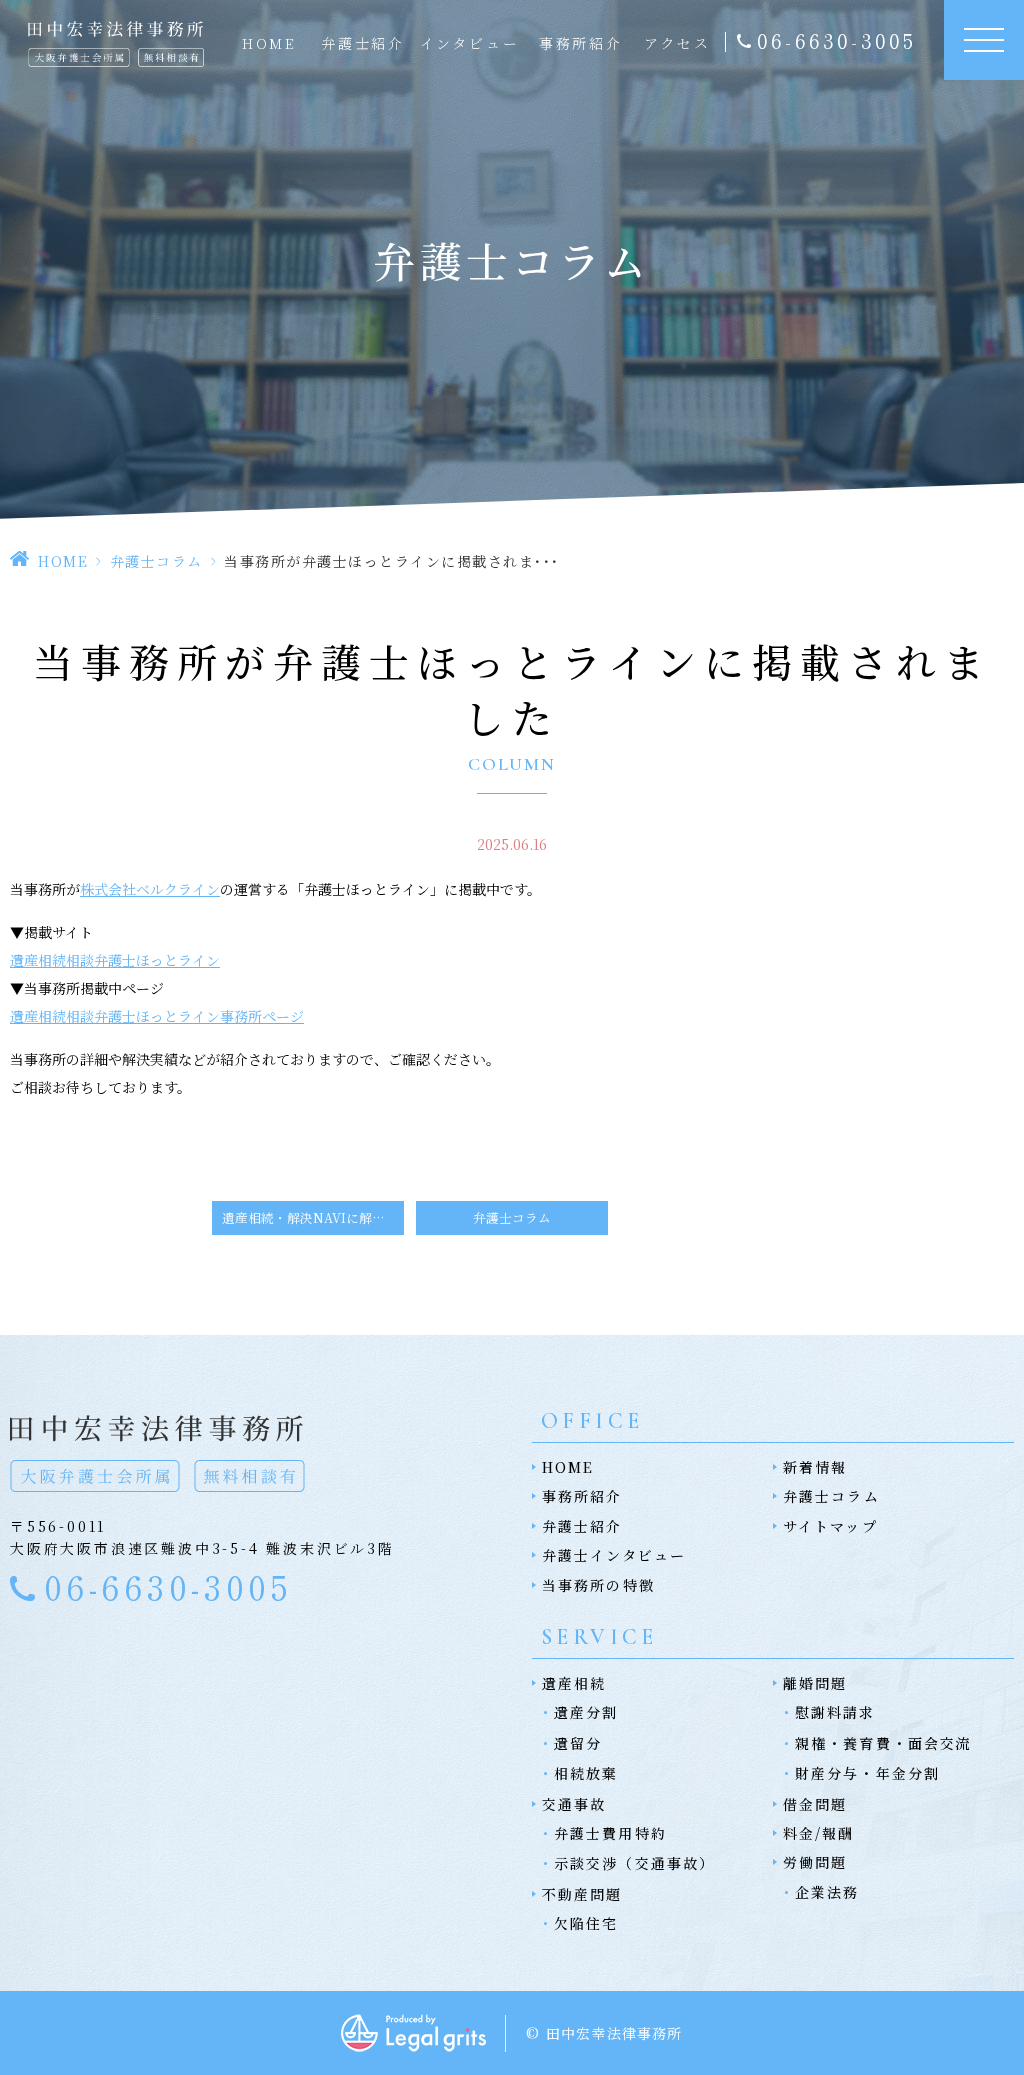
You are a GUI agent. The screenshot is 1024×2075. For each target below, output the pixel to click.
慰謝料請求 (835, 1712)
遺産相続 (574, 1683)
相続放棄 (586, 1773)
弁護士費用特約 (610, 1833)
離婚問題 (815, 1683)
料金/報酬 (819, 1833)
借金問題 (815, 1804)
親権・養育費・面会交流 (883, 1743)
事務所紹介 (581, 43)
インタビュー (470, 43)
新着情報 (815, 1467)
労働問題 (815, 1862)
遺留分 (578, 1743)
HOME (269, 43)
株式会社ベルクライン (150, 889)
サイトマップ (830, 1526)
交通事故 (574, 1804)
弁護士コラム (156, 561)
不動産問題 (582, 1894)
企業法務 (827, 1892)
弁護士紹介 (363, 43)
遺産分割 (586, 1712)
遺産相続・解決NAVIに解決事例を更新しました (313, 1217)
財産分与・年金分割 (867, 1773)
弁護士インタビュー (614, 1555)
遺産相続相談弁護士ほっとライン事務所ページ (157, 1016)
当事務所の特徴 (598, 1585)
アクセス (677, 43)
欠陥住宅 (586, 1923)
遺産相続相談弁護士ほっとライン (115, 960)
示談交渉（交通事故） (634, 1863)
